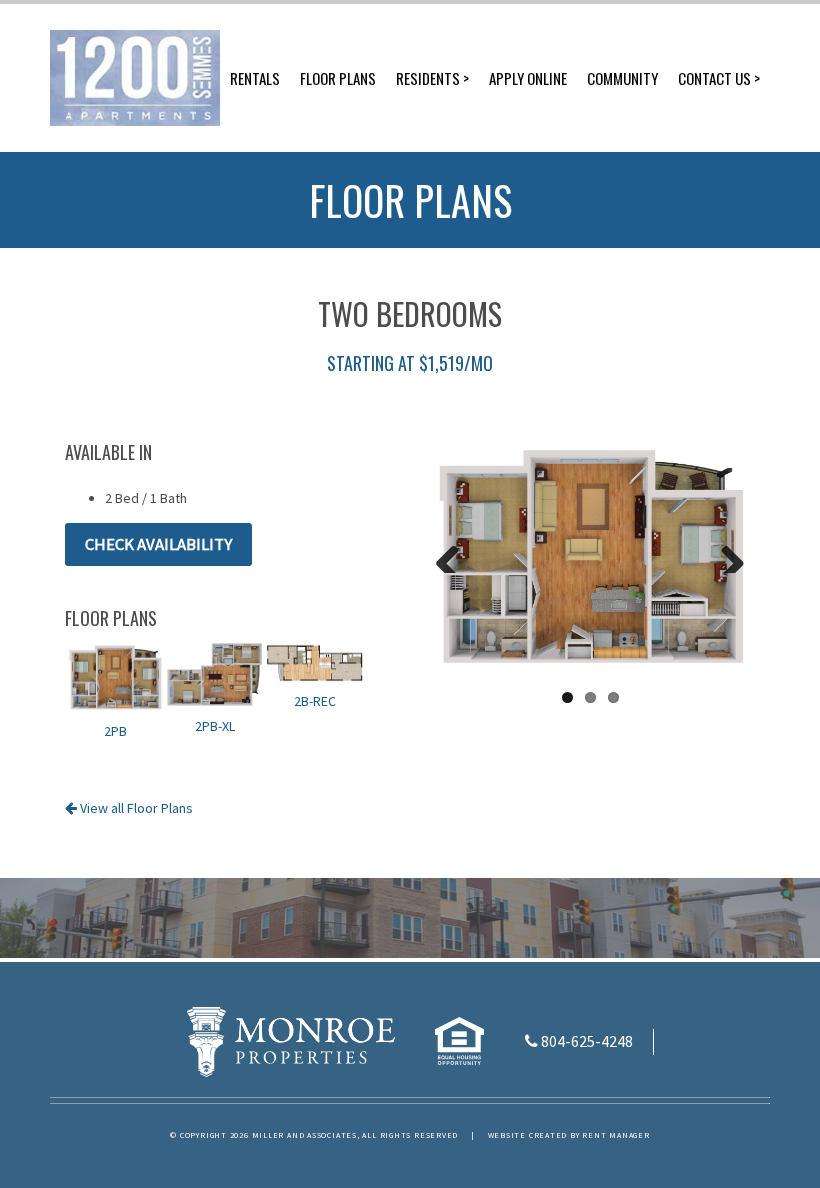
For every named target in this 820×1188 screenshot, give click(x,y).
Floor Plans (338, 78)
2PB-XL (215, 726)
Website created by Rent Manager (569, 1135)
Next (725, 553)
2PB (115, 731)
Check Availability (158, 544)
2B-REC (315, 701)
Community (622, 78)
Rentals (255, 78)
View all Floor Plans (135, 808)
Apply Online (528, 78)
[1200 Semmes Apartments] (135, 78)
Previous (455, 553)
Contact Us (714, 78)
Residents (428, 78)
